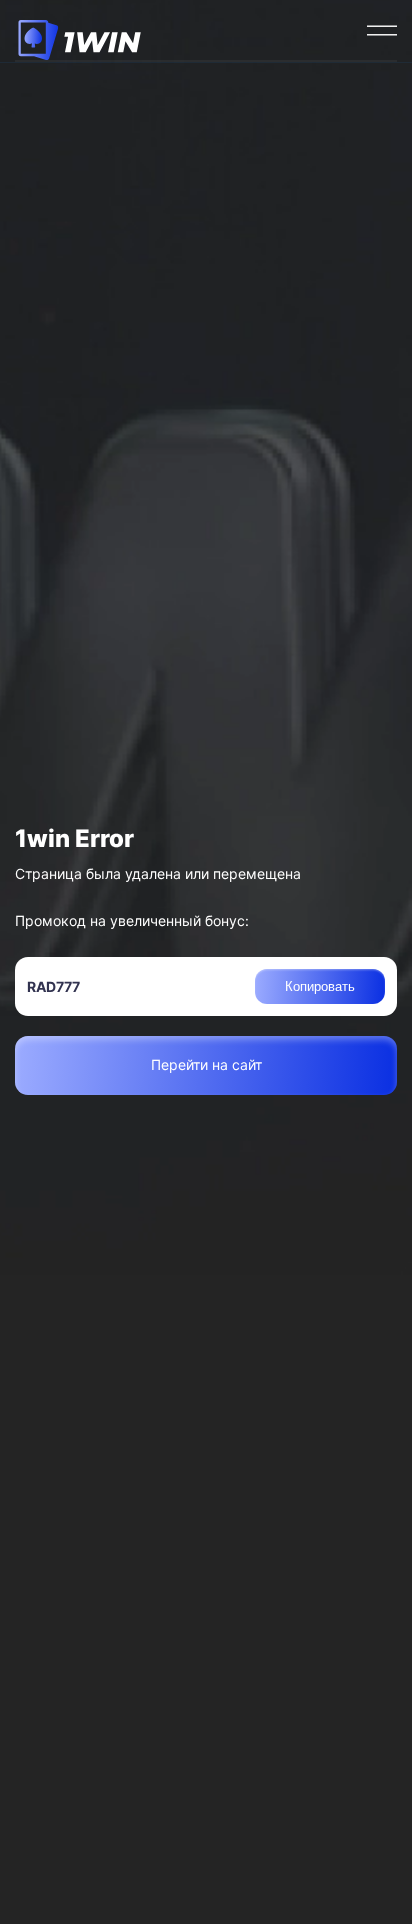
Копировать (320, 986)
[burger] (382, 30)
